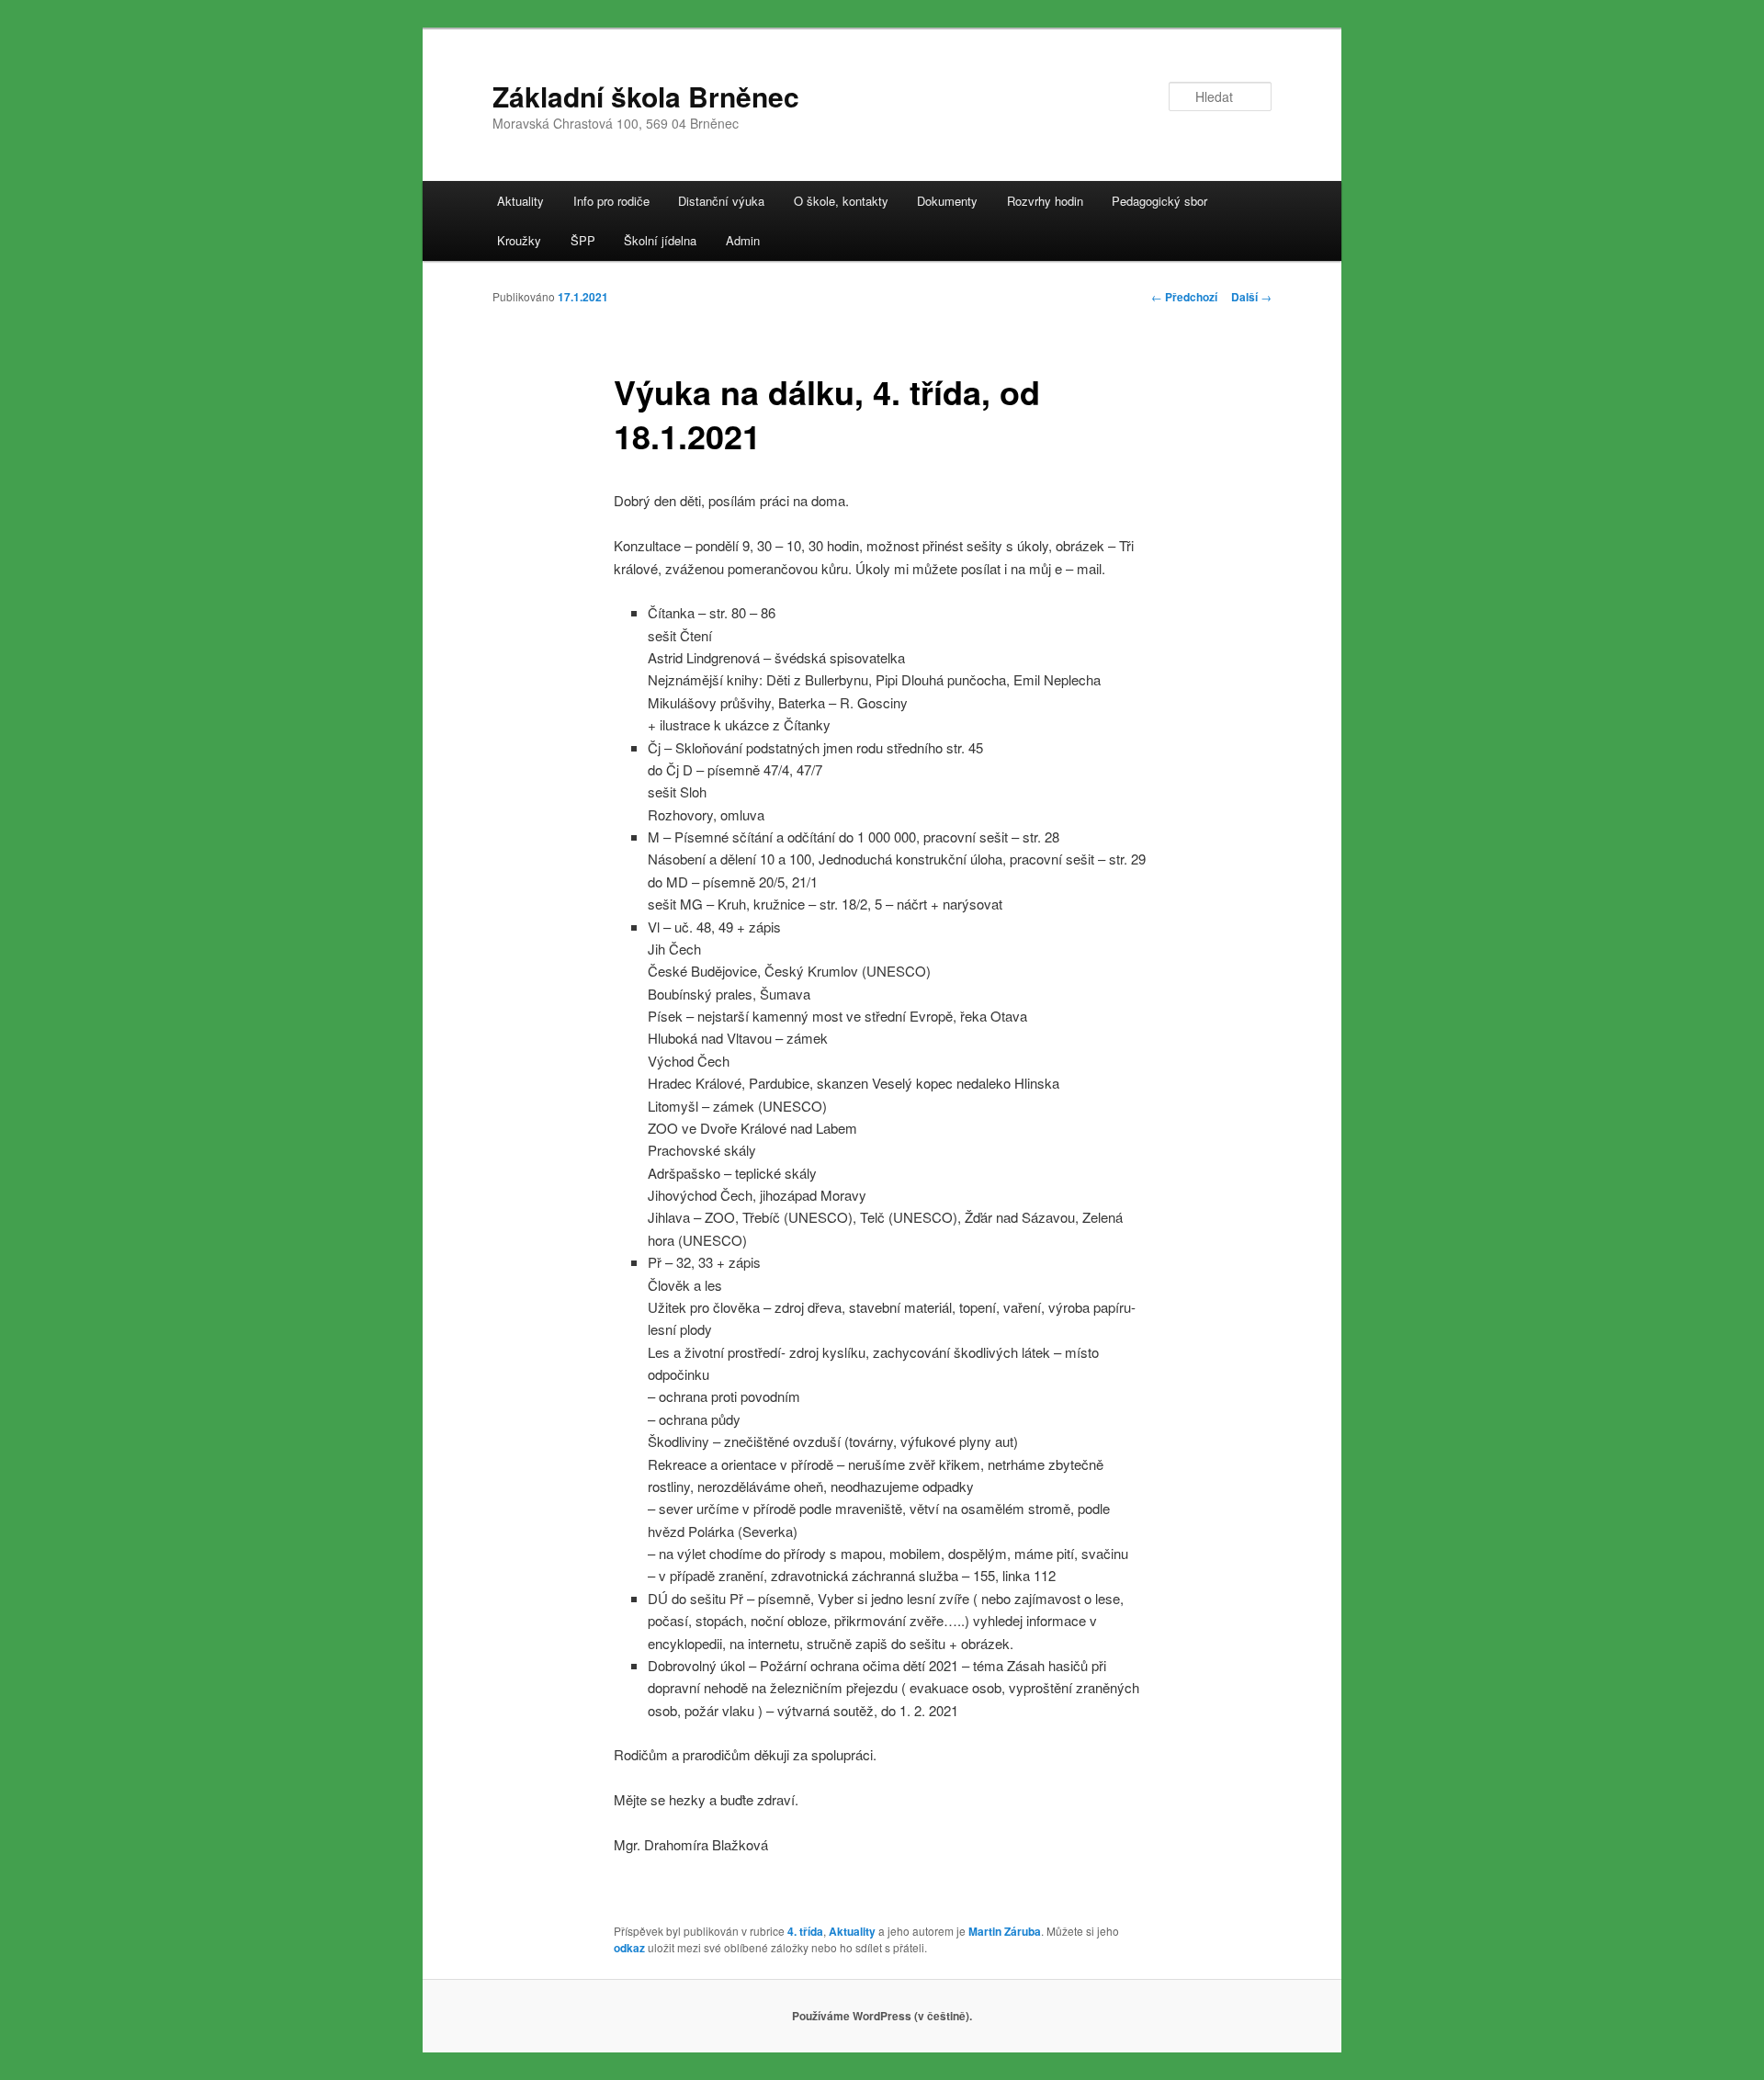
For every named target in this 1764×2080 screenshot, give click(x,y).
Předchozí (1184, 297)
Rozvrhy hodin (1045, 201)
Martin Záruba (1005, 1931)
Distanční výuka (721, 201)
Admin (743, 240)
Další (1251, 297)
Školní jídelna (660, 240)
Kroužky (519, 240)
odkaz (629, 1948)
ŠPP (583, 240)
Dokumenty (947, 201)
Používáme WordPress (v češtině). (882, 2016)
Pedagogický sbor (1159, 201)
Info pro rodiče (611, 201)
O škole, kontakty (841, 201)
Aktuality (520, 201)
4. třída (805, 1931)
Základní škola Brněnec (646, 96)
